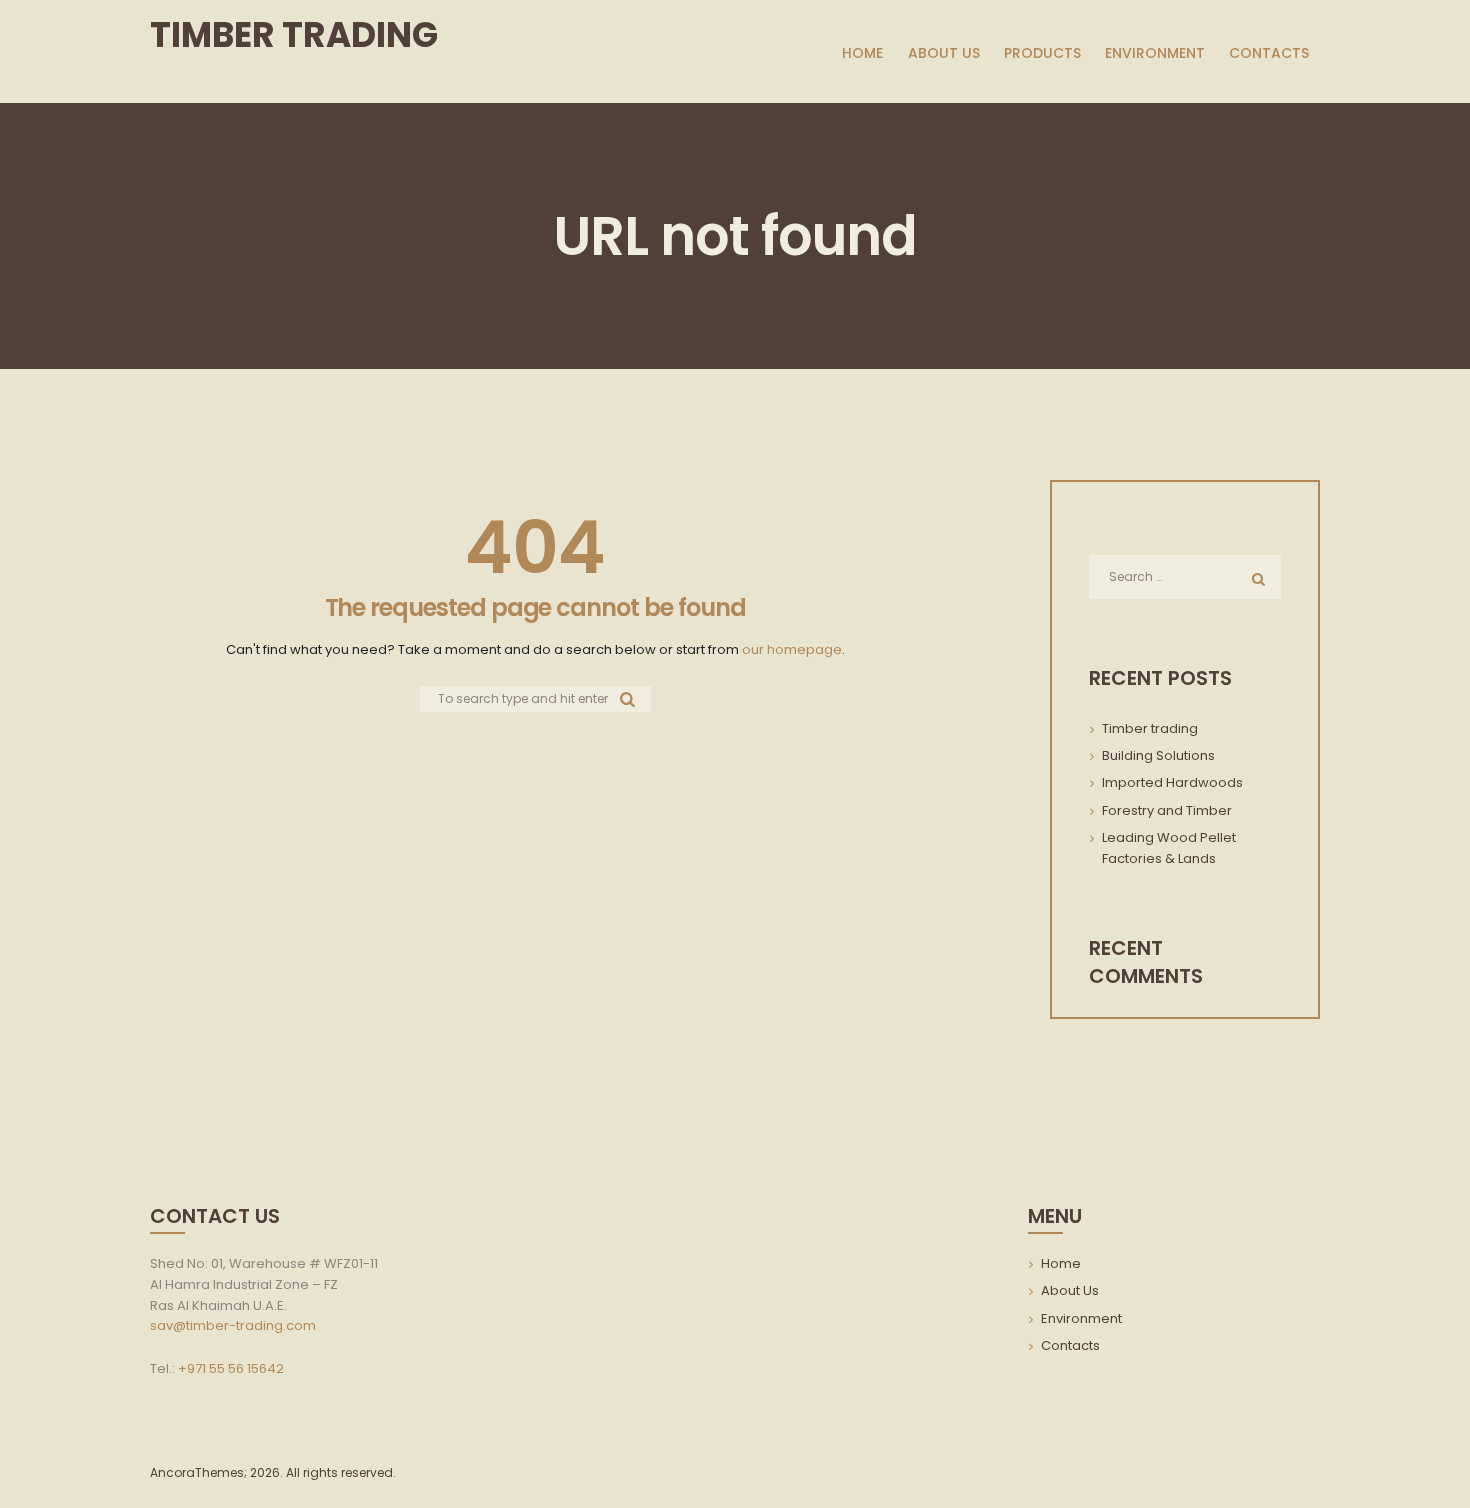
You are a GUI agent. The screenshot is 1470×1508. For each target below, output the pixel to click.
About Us (1070, 1290)
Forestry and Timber (1167, 810)
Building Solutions (1158, 755)
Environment (1081, 1318)
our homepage (792, 649)
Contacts (1070, 1345)
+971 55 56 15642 (231, 1368)
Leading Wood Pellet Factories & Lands (1169, 848)
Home (1061, 1263)
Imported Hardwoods (1172, 782)
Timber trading (1150, 728)
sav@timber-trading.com (233, 1325)
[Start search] (628, 698)
